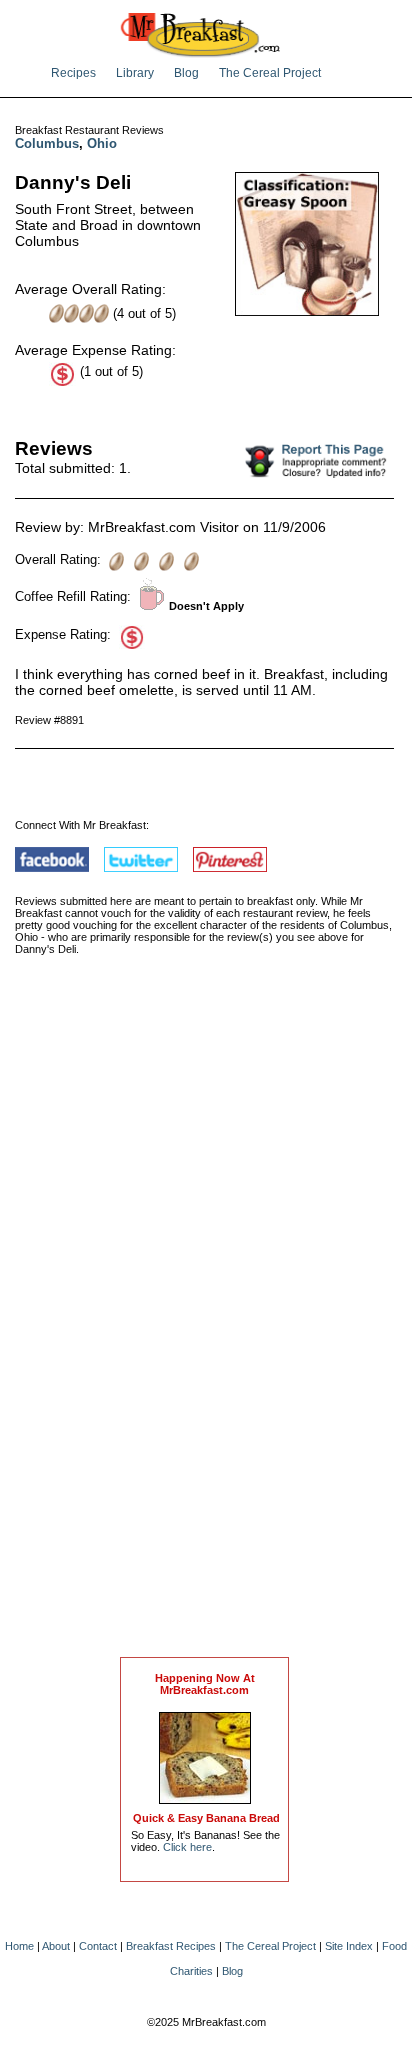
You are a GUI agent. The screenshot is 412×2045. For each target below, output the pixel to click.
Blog (186, 73)
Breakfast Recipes (171, 1946)
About (56, 1946)
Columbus (47, 143)
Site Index (349, 1946)
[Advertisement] (205, 1327)
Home (19, 1946)
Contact (98, 1946)
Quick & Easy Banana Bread (206, 1818)
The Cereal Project (270, 73)
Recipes (73, 73)
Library (135, 73)
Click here (187, 1847)
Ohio (102, 143)
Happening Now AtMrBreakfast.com (205, 1684)
